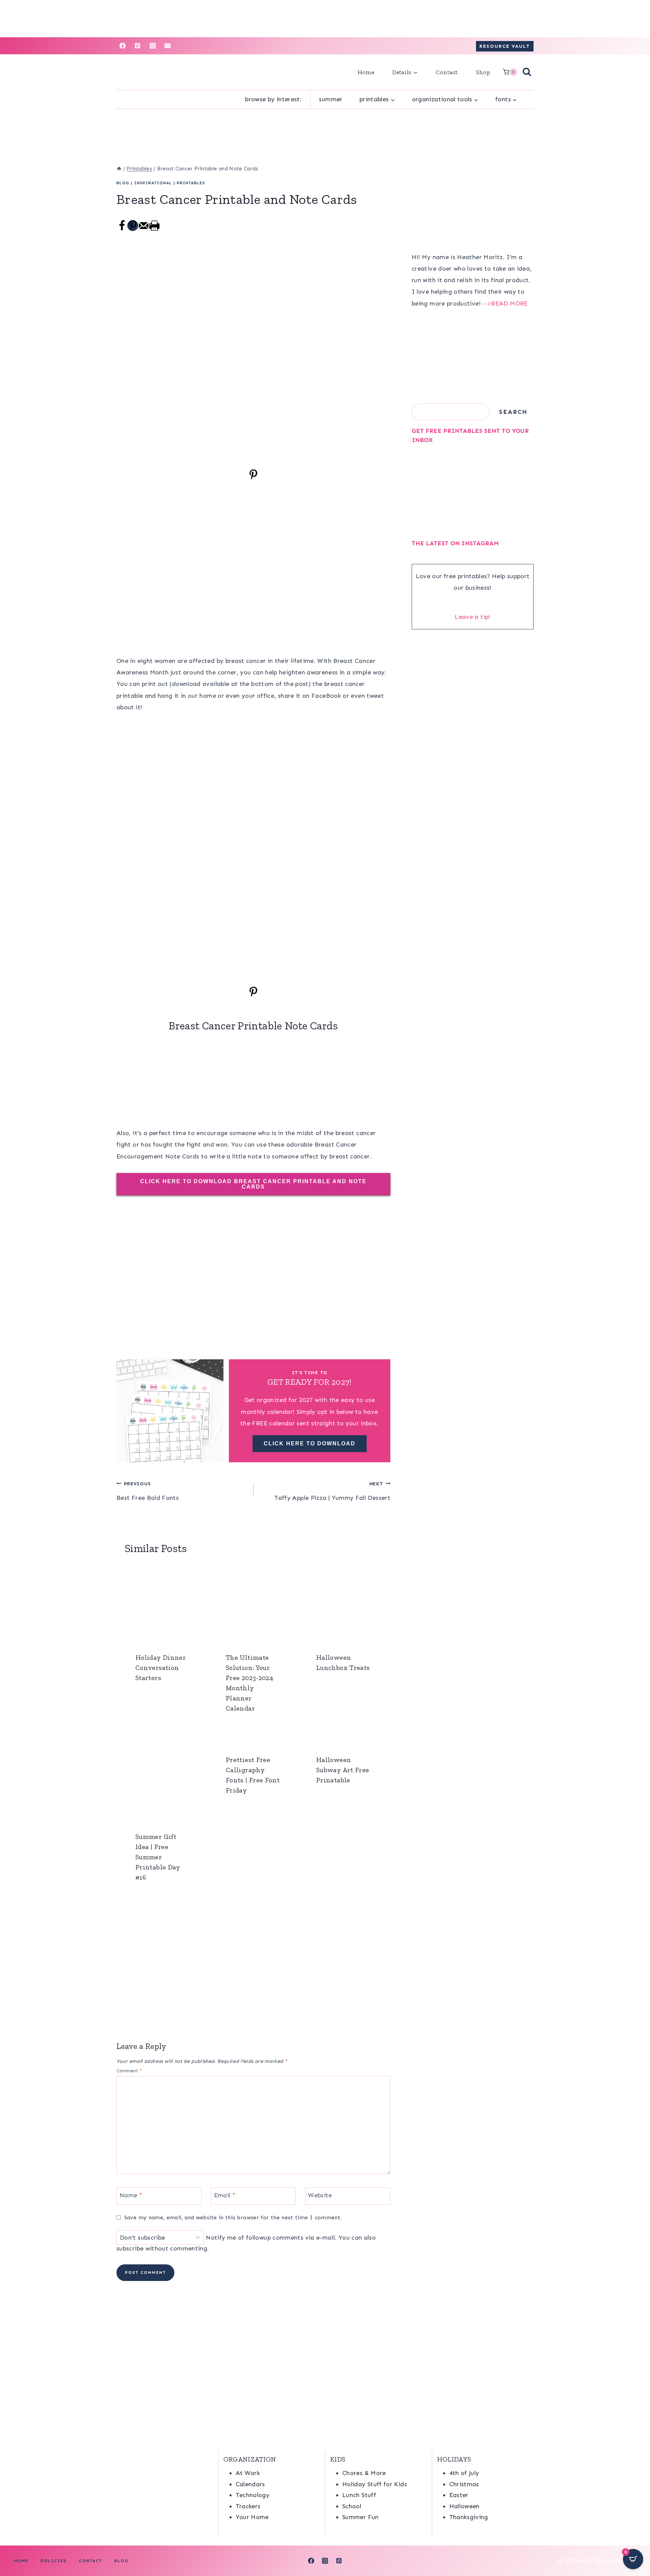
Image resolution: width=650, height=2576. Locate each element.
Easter (459, 2495)
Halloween (464, 2506)
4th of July (464, 2473)
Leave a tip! (472, 617)
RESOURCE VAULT (505, 46)
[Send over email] (144, 229)
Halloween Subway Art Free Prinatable (343, 1770)
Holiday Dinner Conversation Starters (161, 1668)
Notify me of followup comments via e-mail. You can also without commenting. (246, 2243)
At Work (248, 2473)
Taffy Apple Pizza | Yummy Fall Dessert (332, 1491)
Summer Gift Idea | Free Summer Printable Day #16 (158, 1857)
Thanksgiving (469, 2517)
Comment (129, 2071)
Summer (331, 99)
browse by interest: (273, 99)
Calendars (250, 2484)
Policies (54, 2561)
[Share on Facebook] (122, 229)
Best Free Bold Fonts (148, 1491)
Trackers (248, 2506)
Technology (253, 2495)
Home (366, 72)
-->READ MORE (505, 303)
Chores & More (364, 2473)
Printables (191, 183)
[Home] (119, 169)
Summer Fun (361, 2517)
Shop (483, 72)
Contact (447, 72)
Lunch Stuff (359, 2495)
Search (513, 412)
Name (131, 2195)
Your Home (252, 2517)
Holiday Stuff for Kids (375, 2484)
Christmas (464, 2484)
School (352, 2506)
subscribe (130, 2248)
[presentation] (163, 1603)
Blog (122, 2561)
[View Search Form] (527, 72)
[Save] (253, 478)
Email (225, 2195)
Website (320, 2195)
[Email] (168, 46)
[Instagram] (153, 46)
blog (123, 183)
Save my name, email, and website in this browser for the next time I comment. (233, 2217)
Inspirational (153, 183)
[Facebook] (123, 46)
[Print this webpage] (154, 229)
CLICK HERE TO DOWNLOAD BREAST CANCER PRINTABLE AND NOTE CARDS (253, 1184)
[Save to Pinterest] (133, 226)
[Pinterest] (137, 46)
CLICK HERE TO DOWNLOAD (310, 1443)
